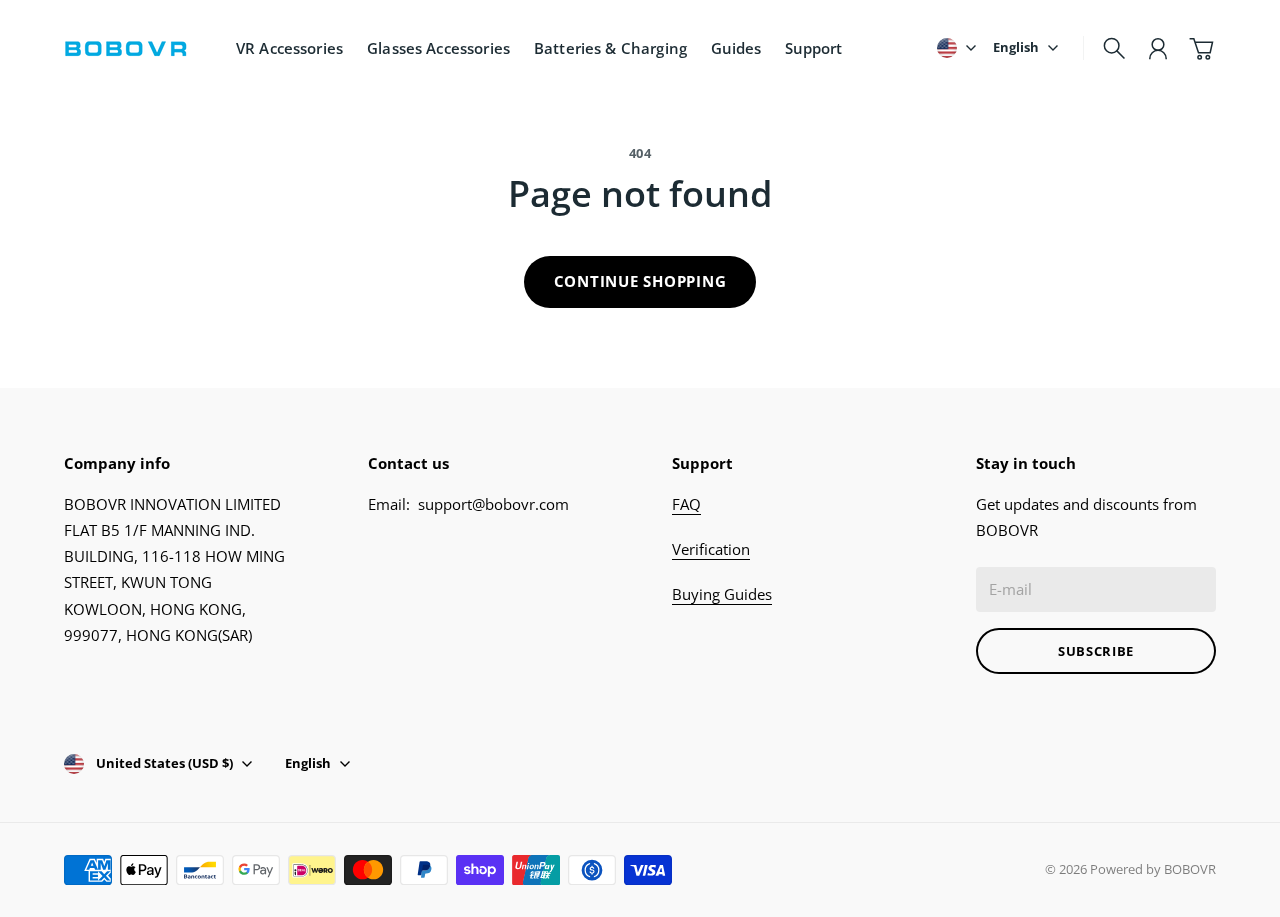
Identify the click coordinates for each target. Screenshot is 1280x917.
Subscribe (1096, 651)
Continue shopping (640, 281)
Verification (711, 549)
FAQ (686, 504)
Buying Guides (722, 594)
